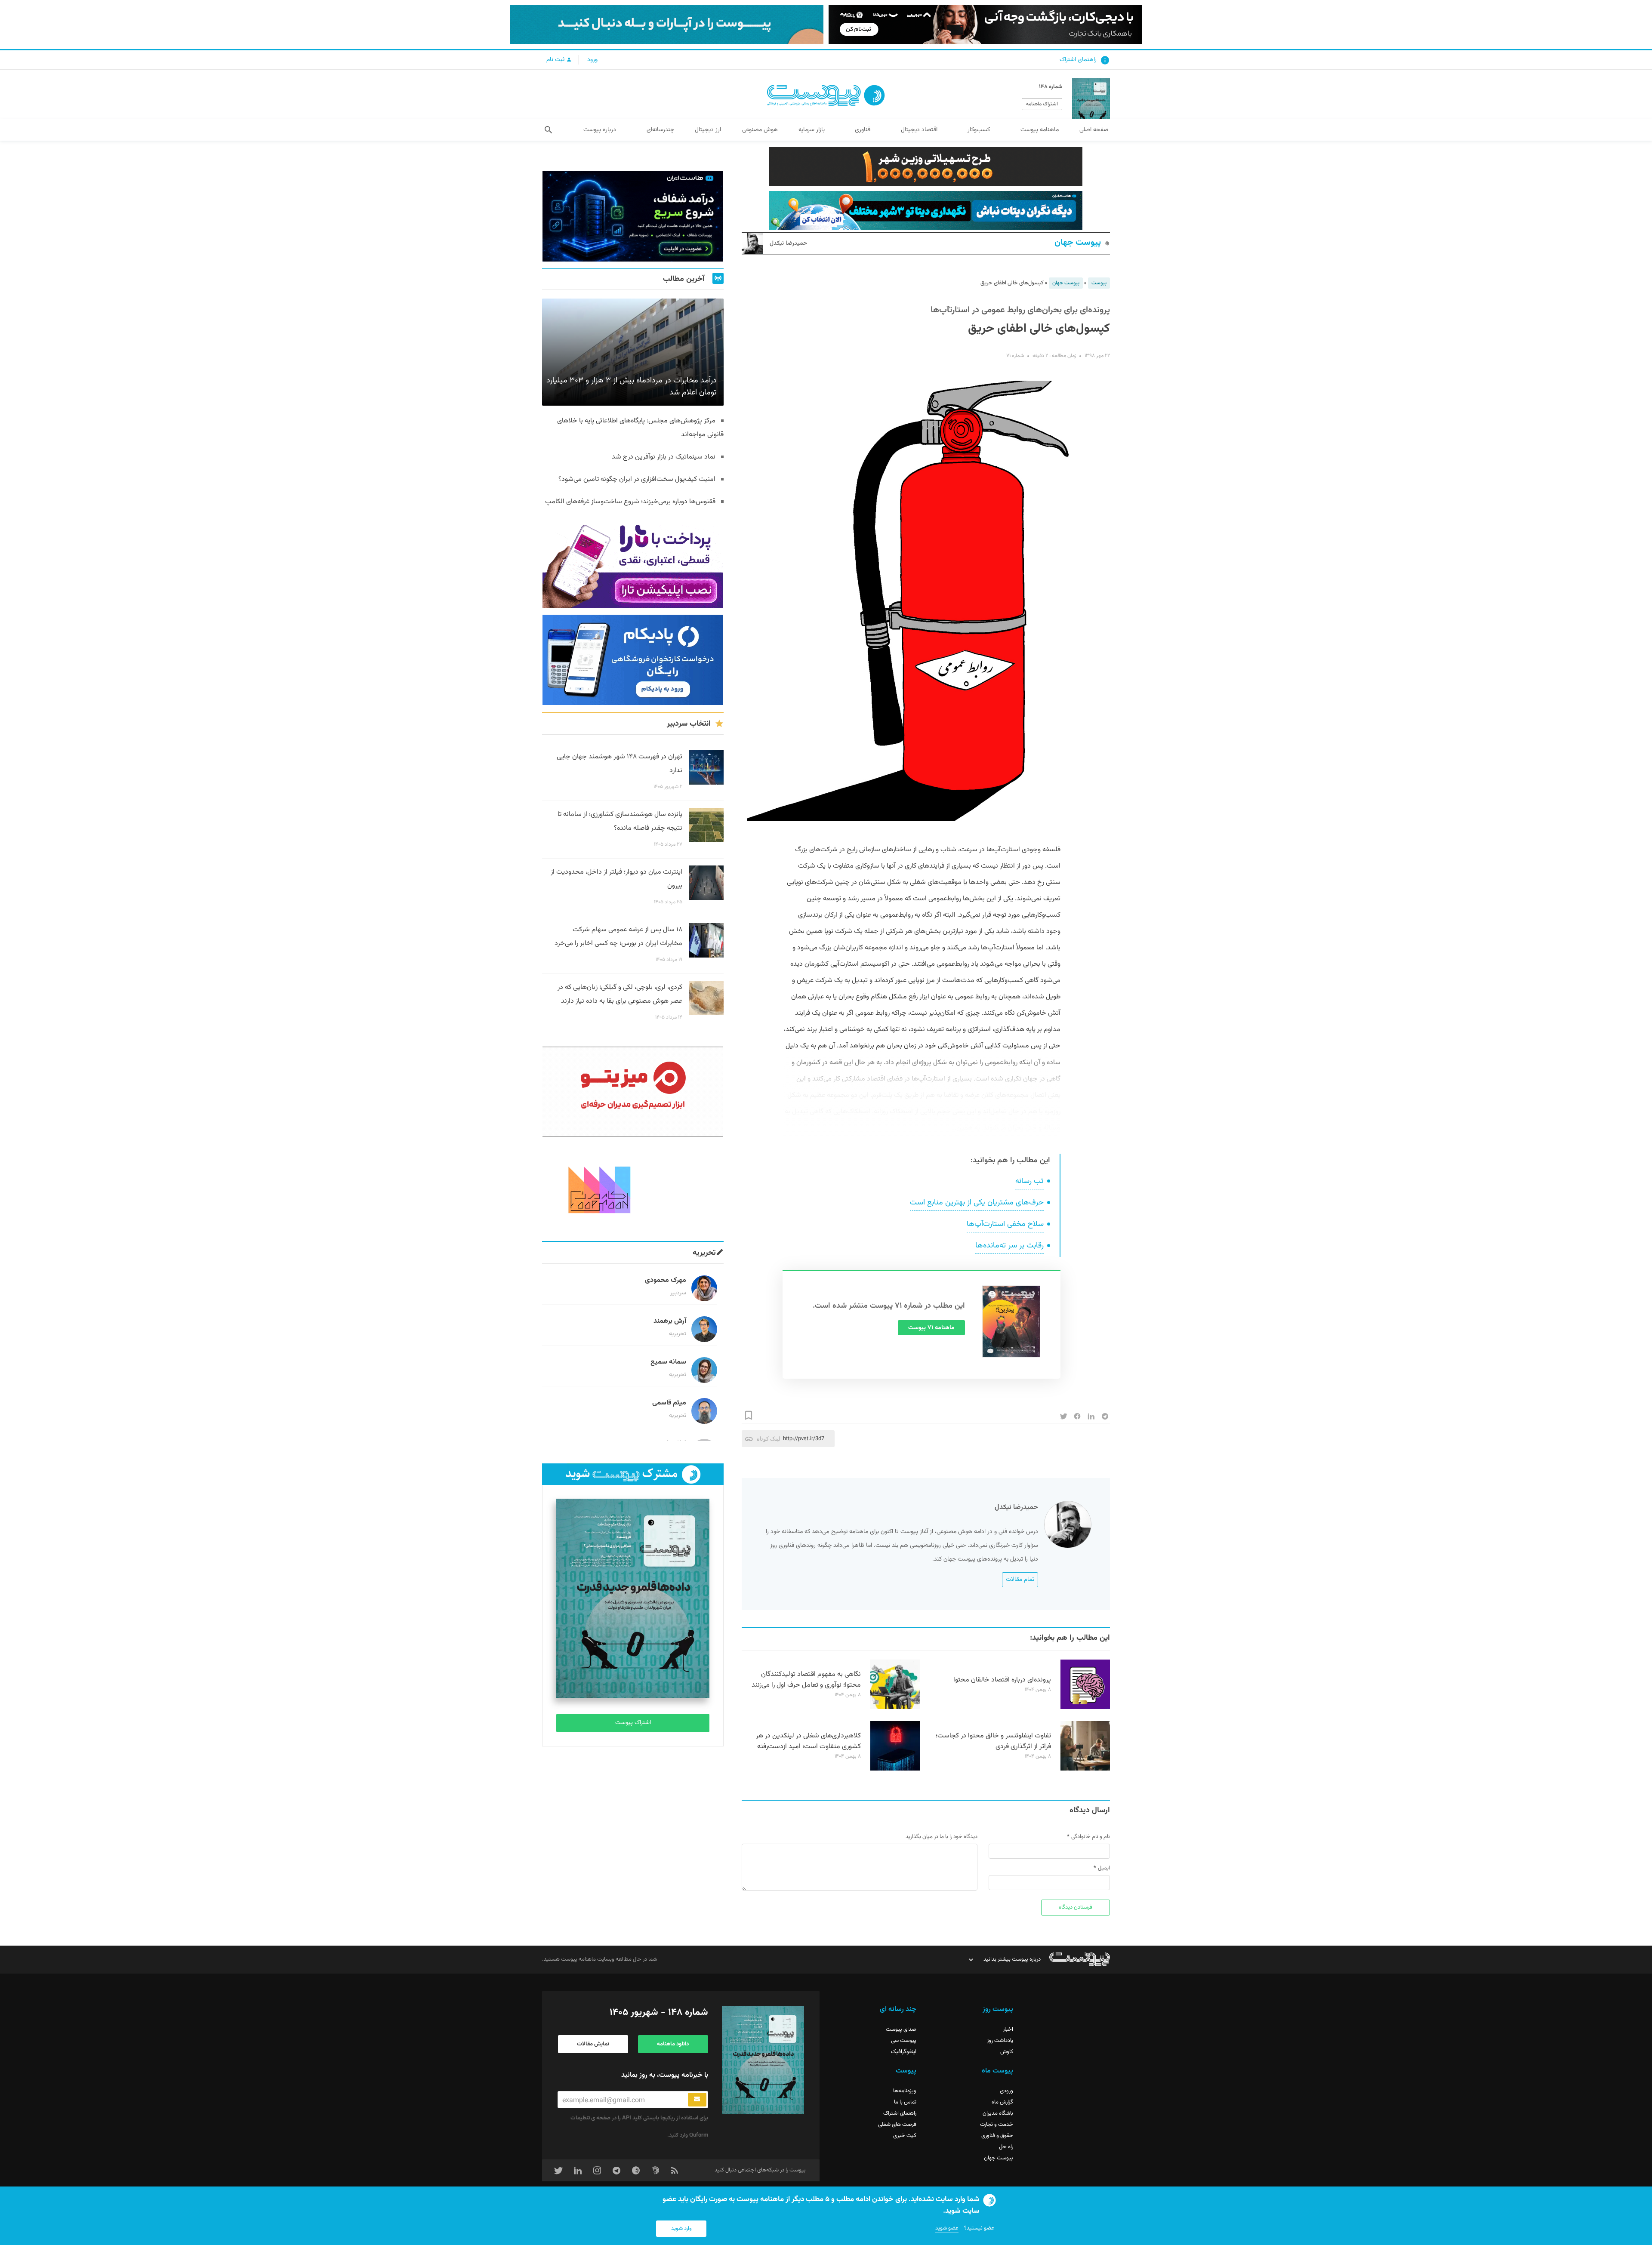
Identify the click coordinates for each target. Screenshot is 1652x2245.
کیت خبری (905, 2136)
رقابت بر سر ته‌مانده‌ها (1009, 1246)
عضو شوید (947, 2228)
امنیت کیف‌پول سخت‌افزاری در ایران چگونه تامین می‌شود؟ (637, 479)
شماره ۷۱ (1015, 356)
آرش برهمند (670, 1321)
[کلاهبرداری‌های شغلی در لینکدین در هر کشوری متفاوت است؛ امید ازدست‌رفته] (895, 1769)
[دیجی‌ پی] (985, 25)
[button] (548, 130)
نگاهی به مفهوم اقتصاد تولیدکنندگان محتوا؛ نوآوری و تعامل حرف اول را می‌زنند (806, 1680)
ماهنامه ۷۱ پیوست (931, 1328)
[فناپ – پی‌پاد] (633, 660)
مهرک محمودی (666, 1280)
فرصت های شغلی (897, 2125)
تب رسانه (1029, 1181)
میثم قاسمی (669, 1403)
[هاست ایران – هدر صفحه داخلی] (926, 210)
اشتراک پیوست (633, 1723)
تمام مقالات (1020, 1580)
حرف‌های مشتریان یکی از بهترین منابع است (977, 1203)
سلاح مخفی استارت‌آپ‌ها (1005, 1224)
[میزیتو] (633, 1092)
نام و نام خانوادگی (1091, 1837)
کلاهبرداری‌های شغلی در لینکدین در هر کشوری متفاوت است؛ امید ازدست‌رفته (808, 1741)
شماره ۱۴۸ (1051, 87)
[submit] (697, 2100)
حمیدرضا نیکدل (788, 243)
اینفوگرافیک (904, 2052)
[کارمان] (633, 1189)
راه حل (1006, 2147)
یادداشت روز (1000, 2041)
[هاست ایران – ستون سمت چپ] (633, 216)
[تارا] (633, 563)
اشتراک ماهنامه (1042, 104)
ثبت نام (556, 60)
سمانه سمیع (668, 1362)
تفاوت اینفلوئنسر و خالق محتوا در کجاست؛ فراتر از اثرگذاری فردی (993, 1741)
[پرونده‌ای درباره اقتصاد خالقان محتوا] (1085, 1708)
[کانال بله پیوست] (667, 25)
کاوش (1007, 2052)
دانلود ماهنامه (673, 2044)
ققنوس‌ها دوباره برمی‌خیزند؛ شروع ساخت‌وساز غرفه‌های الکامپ (630, 502)
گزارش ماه (1002, 2102)
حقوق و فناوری (997, 2136)
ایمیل (1104, 1868)
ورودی (1006, 2091)
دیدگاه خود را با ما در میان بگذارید (942, 1837)
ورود (592, 60)
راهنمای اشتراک (1078, 60)
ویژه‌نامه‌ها (905, 2091)
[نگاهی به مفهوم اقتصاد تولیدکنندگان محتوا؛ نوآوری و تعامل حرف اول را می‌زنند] (895, 1708)
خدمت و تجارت (997, 2125)
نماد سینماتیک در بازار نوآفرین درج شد (664, 457)
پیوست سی (904, 2041)
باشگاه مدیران (998, 2113)
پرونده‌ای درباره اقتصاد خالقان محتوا (1002, 1680)
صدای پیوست (901, 2029)
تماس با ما (905, 2102)
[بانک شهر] (926, 166)
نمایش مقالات (593, 2044)
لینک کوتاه (769, 1439)
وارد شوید (681, 2229)
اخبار (1008, 2029)
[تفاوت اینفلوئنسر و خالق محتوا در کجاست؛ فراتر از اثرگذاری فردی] (1085, 1769)
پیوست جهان (1078, 243)
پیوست (1099, 283)
